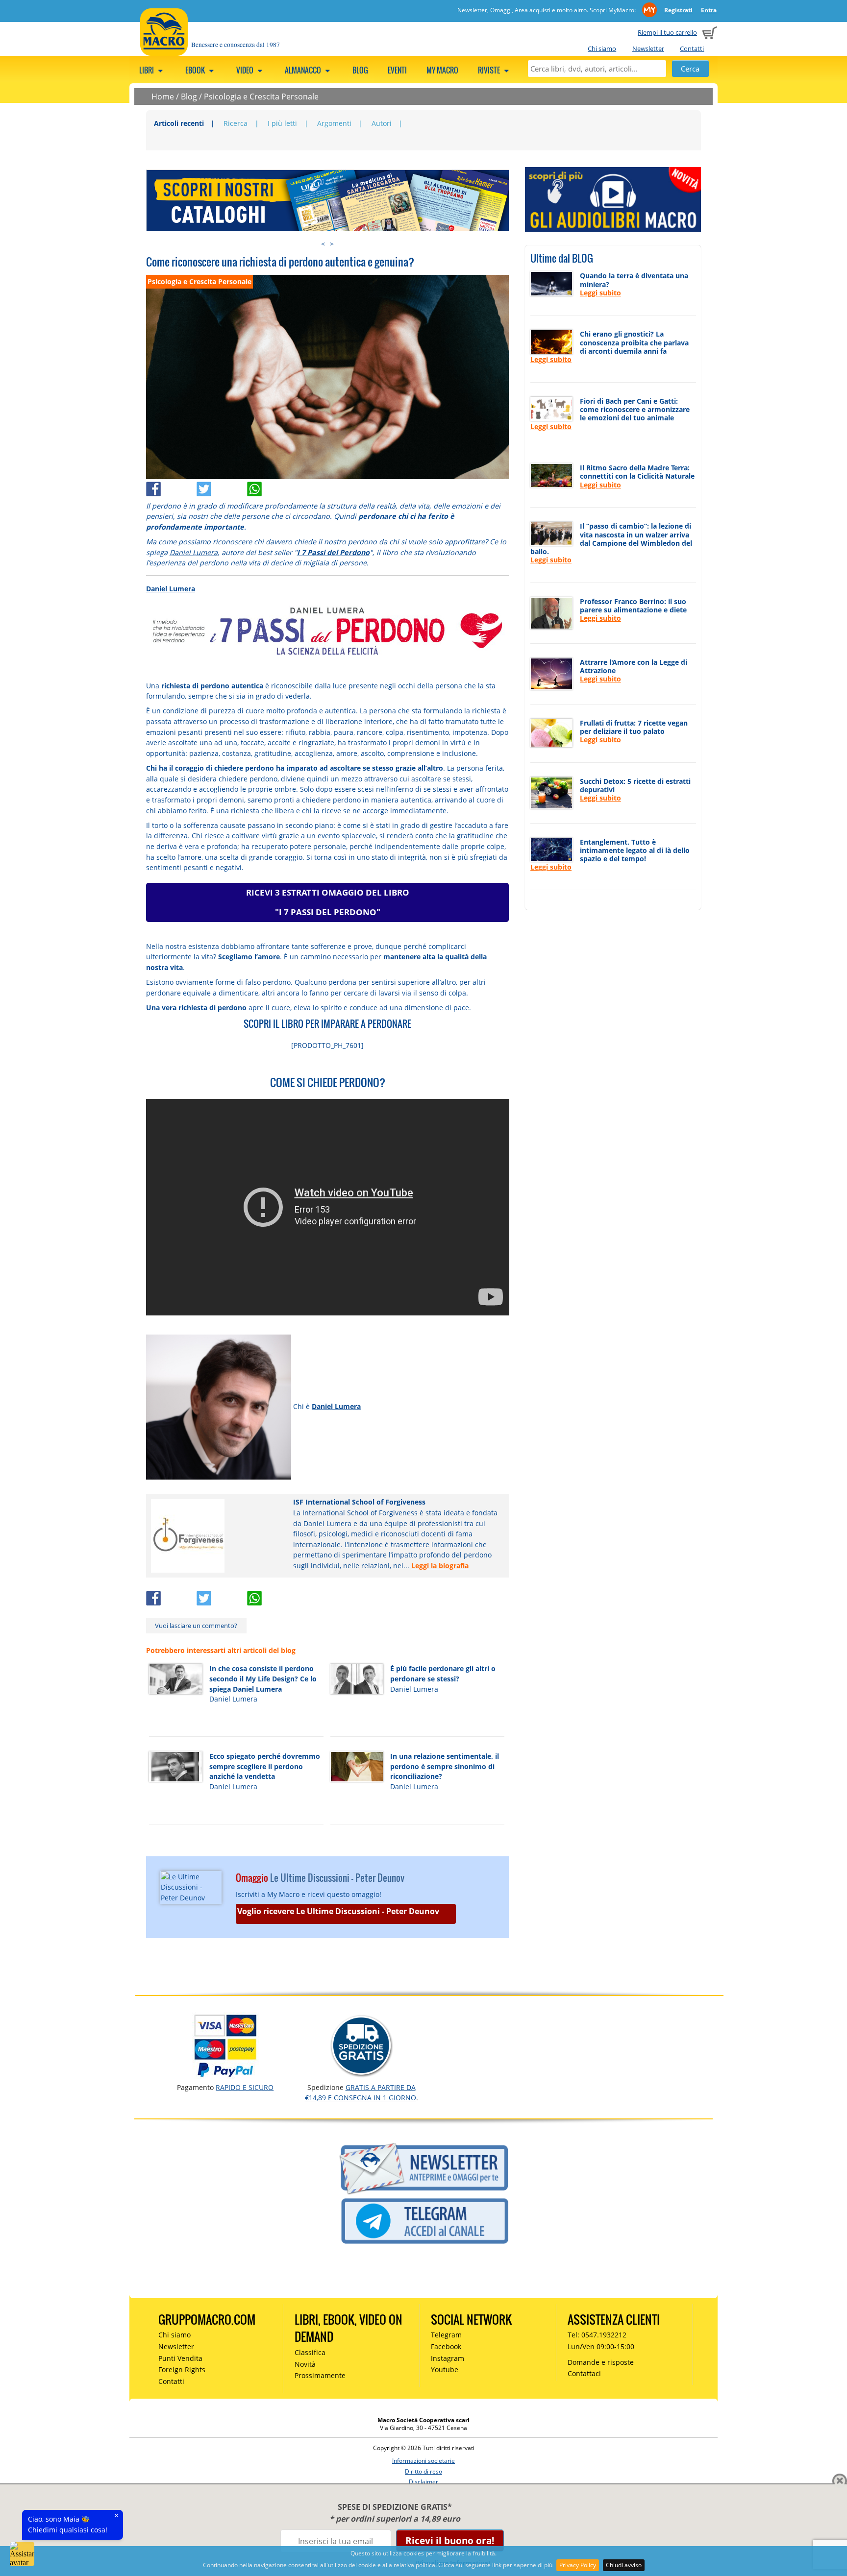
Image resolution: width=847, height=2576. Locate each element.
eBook (196, 70)
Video (246, 70)
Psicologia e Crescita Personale (261, 97)
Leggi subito (600, 293)
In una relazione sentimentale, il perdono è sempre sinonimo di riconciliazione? (445, 1766)
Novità (305, 2364)
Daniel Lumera (194, 552)
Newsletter (648, 49)
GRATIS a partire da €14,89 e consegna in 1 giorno (361, 2092)
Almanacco (304, 70)
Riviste (490, 70)
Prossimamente (320, 2375)
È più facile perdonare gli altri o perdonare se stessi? (443, 1674)
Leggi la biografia (440, 1566)
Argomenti (334, 123)
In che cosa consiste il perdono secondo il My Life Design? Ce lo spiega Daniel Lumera (263, 1678)
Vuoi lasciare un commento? (196, 1626)
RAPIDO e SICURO (245, 2087)
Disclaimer (423, 2482)
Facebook (446, 2346)
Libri (147, 70)
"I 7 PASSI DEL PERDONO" (328, 912)
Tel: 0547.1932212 (597, 2335)
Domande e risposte (601, 2362)
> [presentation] (332, 244)
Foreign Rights (182, 2369)
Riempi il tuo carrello (667, 32)
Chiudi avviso (624, 2565)
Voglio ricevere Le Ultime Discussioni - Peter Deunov (338, 1911)
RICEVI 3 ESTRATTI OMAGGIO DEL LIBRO (328, 892)
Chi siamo (602, 49)
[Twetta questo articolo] (222, 487)
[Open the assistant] (22, 2554)
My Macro (442, 70)
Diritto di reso (423, 2471)
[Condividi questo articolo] (171, 487)
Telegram (446, 2335)
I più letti (282, 123)
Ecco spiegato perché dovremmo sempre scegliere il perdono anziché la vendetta (265, 1766)
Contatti (692, 49)
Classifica (310, 2352)
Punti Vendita (180, 2358)
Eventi (397, 70)
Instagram (448, 2358)
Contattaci (584, 2373)
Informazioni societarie (423, 2461)
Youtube (445, 2369)
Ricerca (236, 123)
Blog (360, 70)
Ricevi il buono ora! (450, 2540)
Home (163, 97)
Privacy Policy (578, 2565)
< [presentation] (323, 244)
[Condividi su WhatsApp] (271, 487)
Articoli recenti (179, 123)
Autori (382, 123)
